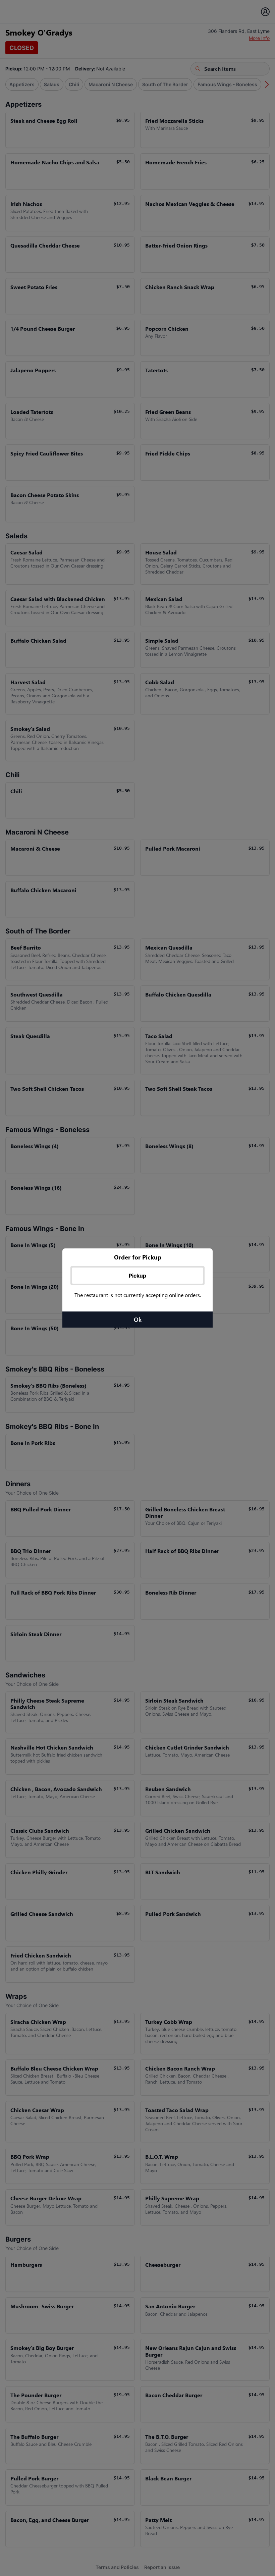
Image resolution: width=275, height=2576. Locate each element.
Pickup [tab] (137, 1276)
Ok (138, 1320)
